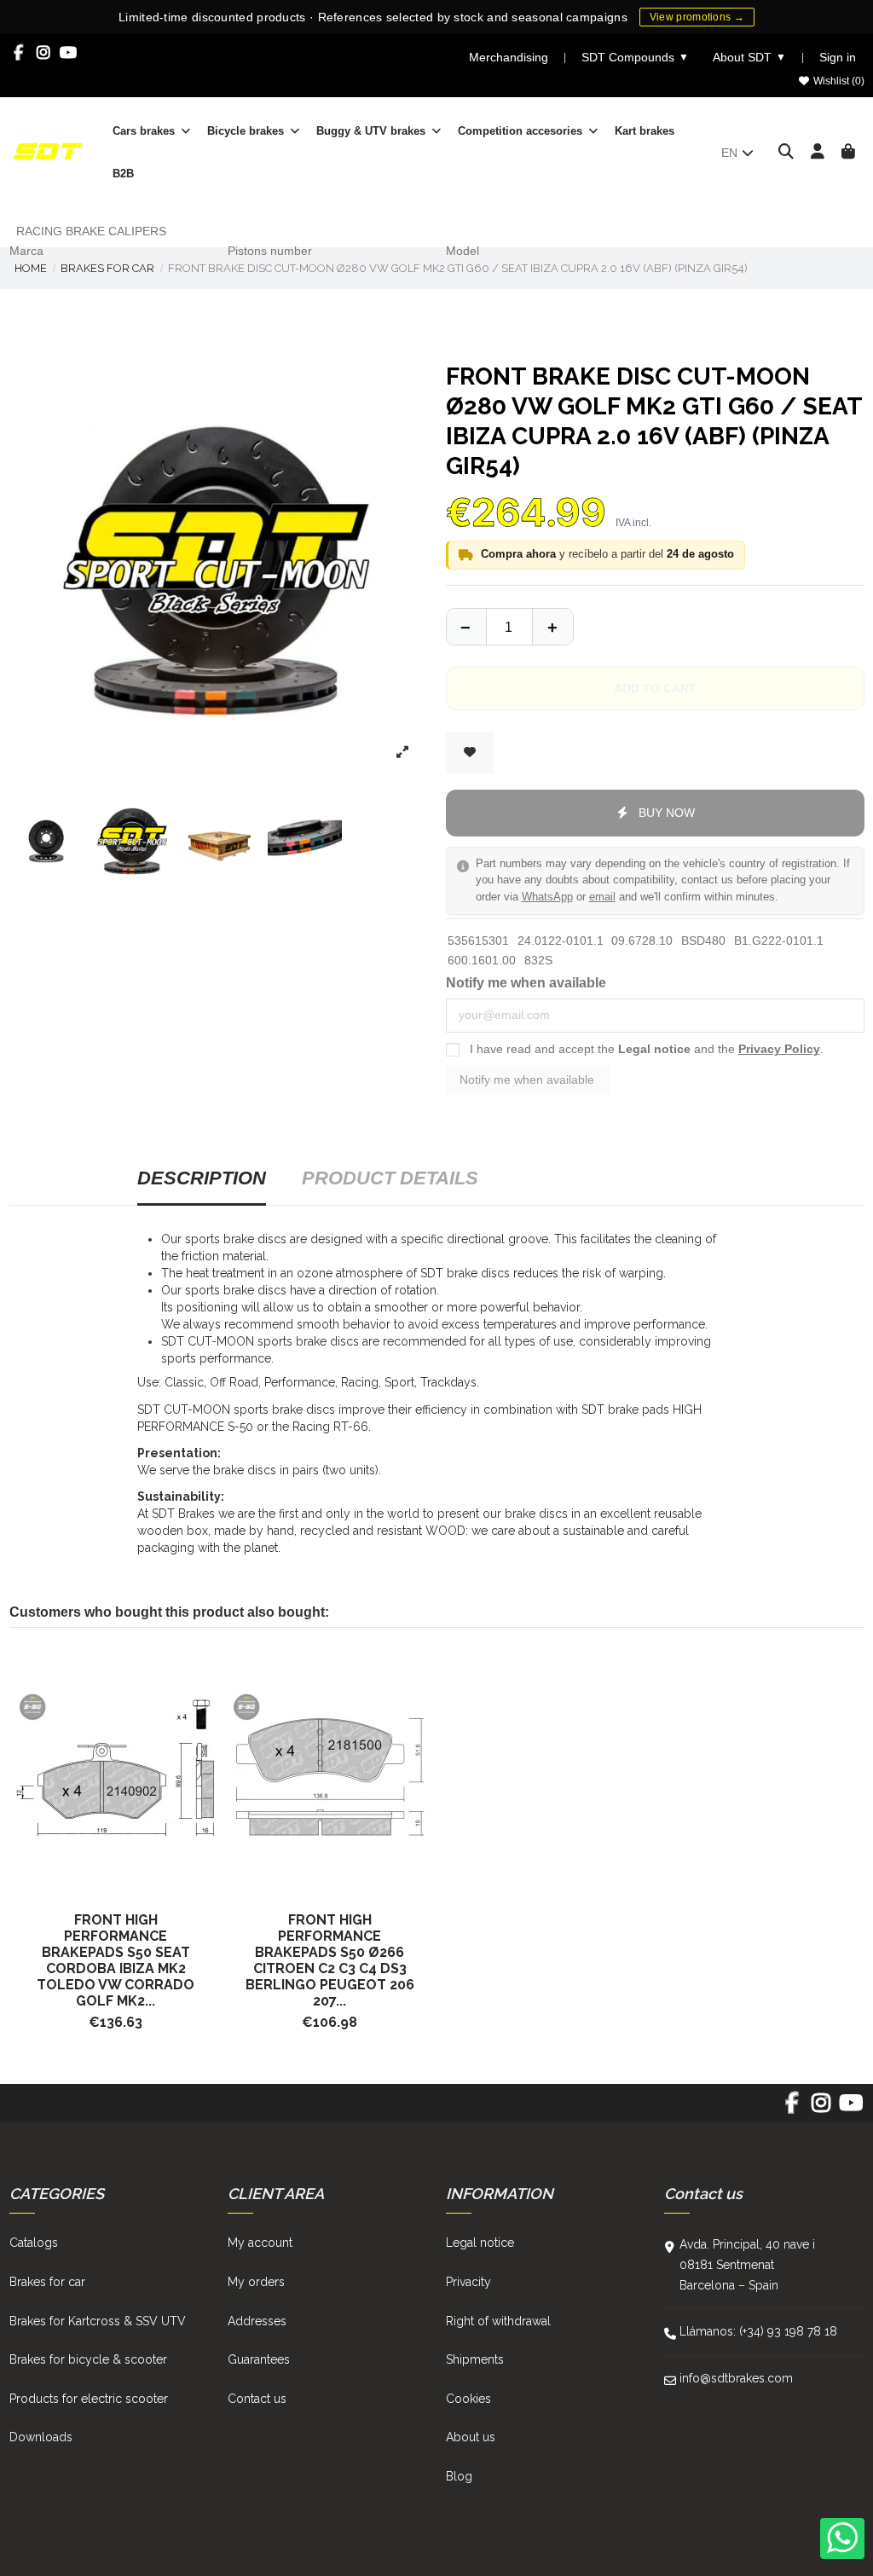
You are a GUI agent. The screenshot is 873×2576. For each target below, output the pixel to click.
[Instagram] (44, 53)
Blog (459, 2476)
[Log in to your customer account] (818, 153)
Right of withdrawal (498, 2321)
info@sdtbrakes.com (736, 2378)
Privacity (468, 2282)
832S (538, 960)
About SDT (749, 57)
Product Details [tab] (390, 1178)
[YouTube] (69, 53)
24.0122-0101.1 (561, 941)
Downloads (41, 2437)
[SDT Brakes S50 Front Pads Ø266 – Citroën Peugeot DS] (330, 1769)
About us (471, 2437)
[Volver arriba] (552, 627)
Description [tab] (202, 1178)
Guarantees (259, 2359)
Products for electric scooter (89, 2399)
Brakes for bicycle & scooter (88, 2359)
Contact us (257, 2399)
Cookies (468, 2399)
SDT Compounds (635, 57)
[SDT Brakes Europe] (48, 151)
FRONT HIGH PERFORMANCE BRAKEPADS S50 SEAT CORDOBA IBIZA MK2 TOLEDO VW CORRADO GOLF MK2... (116, 1960)
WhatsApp (547, 897)
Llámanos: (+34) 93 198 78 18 (758, 2331)
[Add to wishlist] (470, 753)
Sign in (838, 57)
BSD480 (703, 941)
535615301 (478, 941)
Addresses (257, 2321)
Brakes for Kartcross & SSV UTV (98, 2321)
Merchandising (509, 57)
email (602, 897)
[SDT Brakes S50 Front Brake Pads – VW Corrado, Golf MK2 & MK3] (116, 1769)
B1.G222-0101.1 (779, 941)
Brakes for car (47, 2282)
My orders (256, 2282)
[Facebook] (19, 53)
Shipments (475, 2359)
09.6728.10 (642, 941)
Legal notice (654, 1049)
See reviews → (622, 16)
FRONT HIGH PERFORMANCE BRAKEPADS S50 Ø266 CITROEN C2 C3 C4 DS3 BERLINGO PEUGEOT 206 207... (330, 1960)
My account (260, 2243)
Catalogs (34, 2243)
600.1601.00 (482, 960)
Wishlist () (838, 81)
